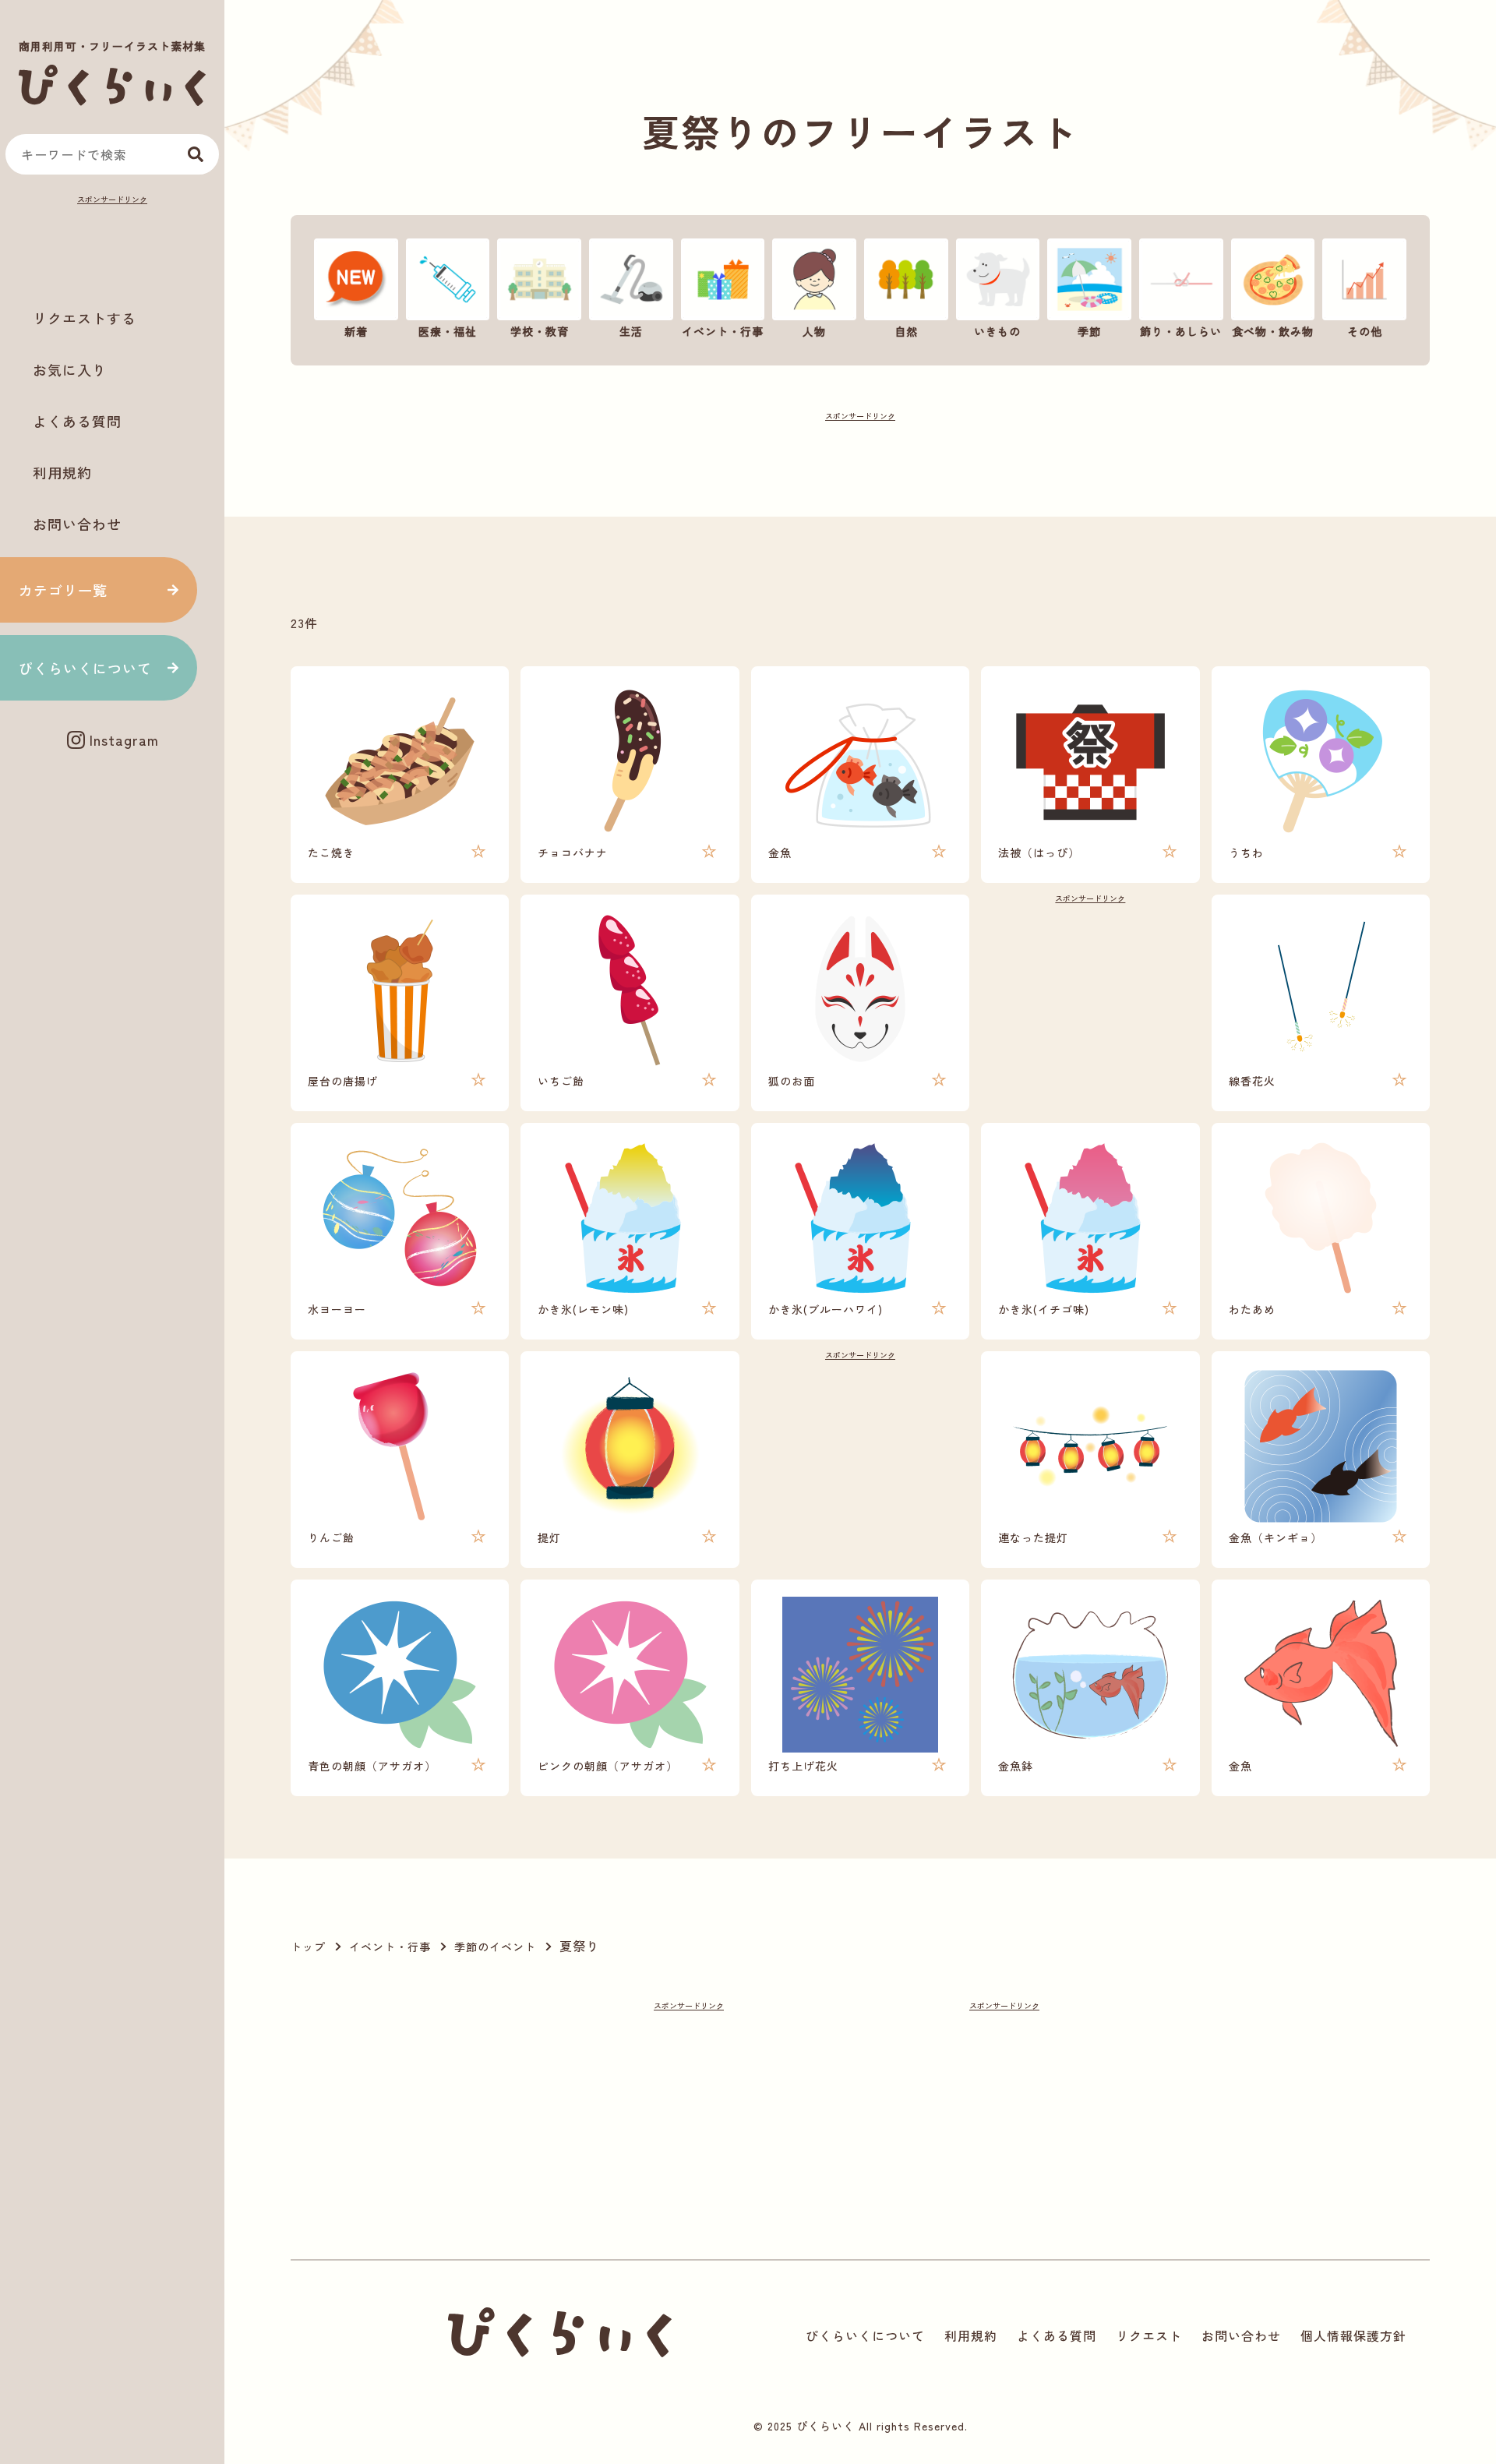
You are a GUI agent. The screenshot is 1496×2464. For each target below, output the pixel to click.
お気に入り (70, 369)
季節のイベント (495, 1947)
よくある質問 (77, 421)
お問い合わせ (77, 524)
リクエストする (85, 318)
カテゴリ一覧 (63, 590)
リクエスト (1149, 2335)
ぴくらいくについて (85, 668)
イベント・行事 (390, 1947)
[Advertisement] (112, 246)
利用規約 (62, 472)
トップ (308, 1947)
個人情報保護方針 (1353, 2335)
